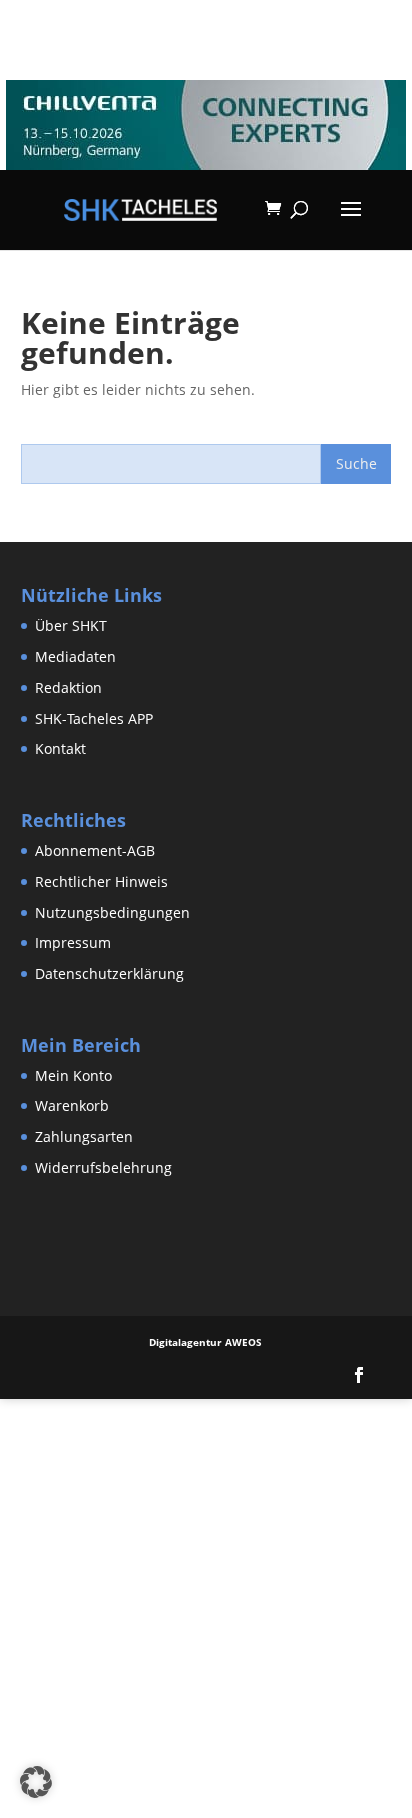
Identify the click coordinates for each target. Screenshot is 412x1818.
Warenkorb (72, 1105)
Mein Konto (73, 1075)
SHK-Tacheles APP (94, 718)
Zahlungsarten (84, 1136)
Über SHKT (71, 625)
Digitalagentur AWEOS (205, 1342)
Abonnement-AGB (95, 850)
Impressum (73, 942)
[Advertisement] (206, 1605)
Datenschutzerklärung (109, 973)
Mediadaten (75, 656)
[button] (36, 1782)
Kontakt (60, 748)
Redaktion (68, 687)
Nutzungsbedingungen (112, 912)
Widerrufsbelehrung (103, 1167)
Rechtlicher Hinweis (101, 881)
